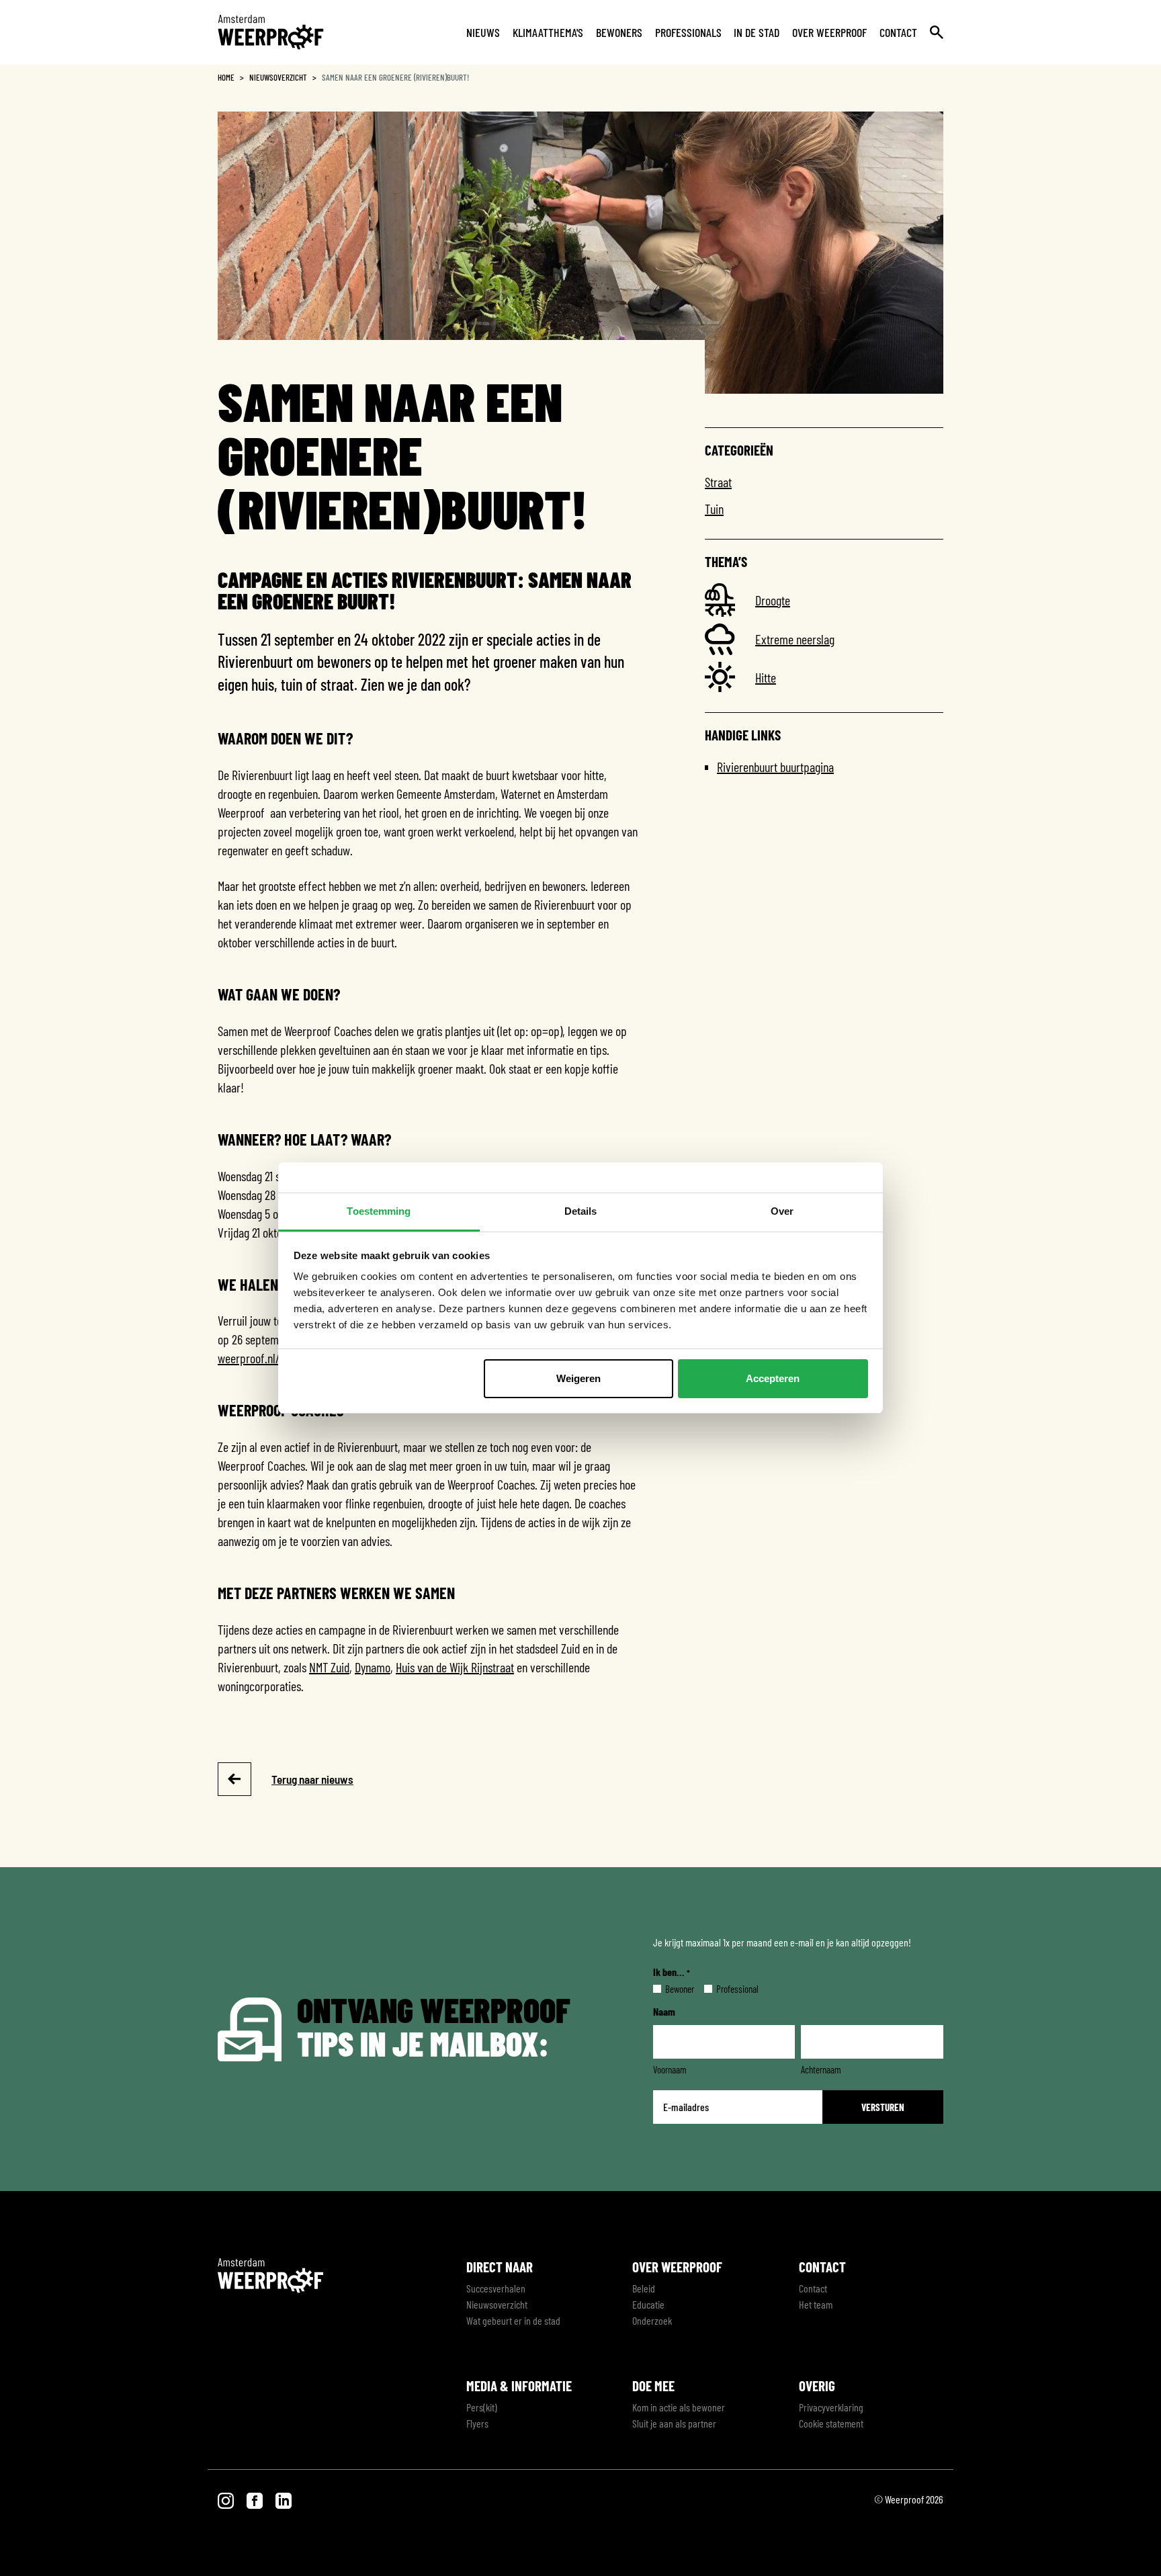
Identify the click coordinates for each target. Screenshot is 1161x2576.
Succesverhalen (496, 2288)
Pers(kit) (482, 2407)
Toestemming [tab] (379, 1211)
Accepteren (773, 1378)
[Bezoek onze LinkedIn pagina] (284, 2499)
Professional (727, 1989)
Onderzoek (652, 2320)
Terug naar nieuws (312, 1779)
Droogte (773, 600)
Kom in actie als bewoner (679, 2407)
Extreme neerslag (795, 639)
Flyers (477, 2423)
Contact (898, 32)
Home (226, 77)
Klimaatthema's (548, 32)
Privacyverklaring (831, 2407)
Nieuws (483, 32)
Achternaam (821, 2069)
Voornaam (670, 2069)
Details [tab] (581, 1211)
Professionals (688, 32)
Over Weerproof (829, 32)
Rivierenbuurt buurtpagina (775, 767)
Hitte (766, 677)
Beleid (644, 2288)
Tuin (714, 509)
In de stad (757, 32)
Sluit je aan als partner (674, 2423)
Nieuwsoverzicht (278, 77)
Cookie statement (831, 2423)
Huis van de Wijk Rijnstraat (455, 1667)
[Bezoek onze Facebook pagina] (256, 2499)
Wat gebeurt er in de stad (513, 2320)
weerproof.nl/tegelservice (276, 1358)
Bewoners (619, 32)
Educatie (648, 2304)
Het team (816, 2304)
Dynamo (373, 1667)
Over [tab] (782, 1211)
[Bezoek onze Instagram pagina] (227, 2499)
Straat (718, 482)
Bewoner (669, 1989)
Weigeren (578, 1378)
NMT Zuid (329, 1667)
